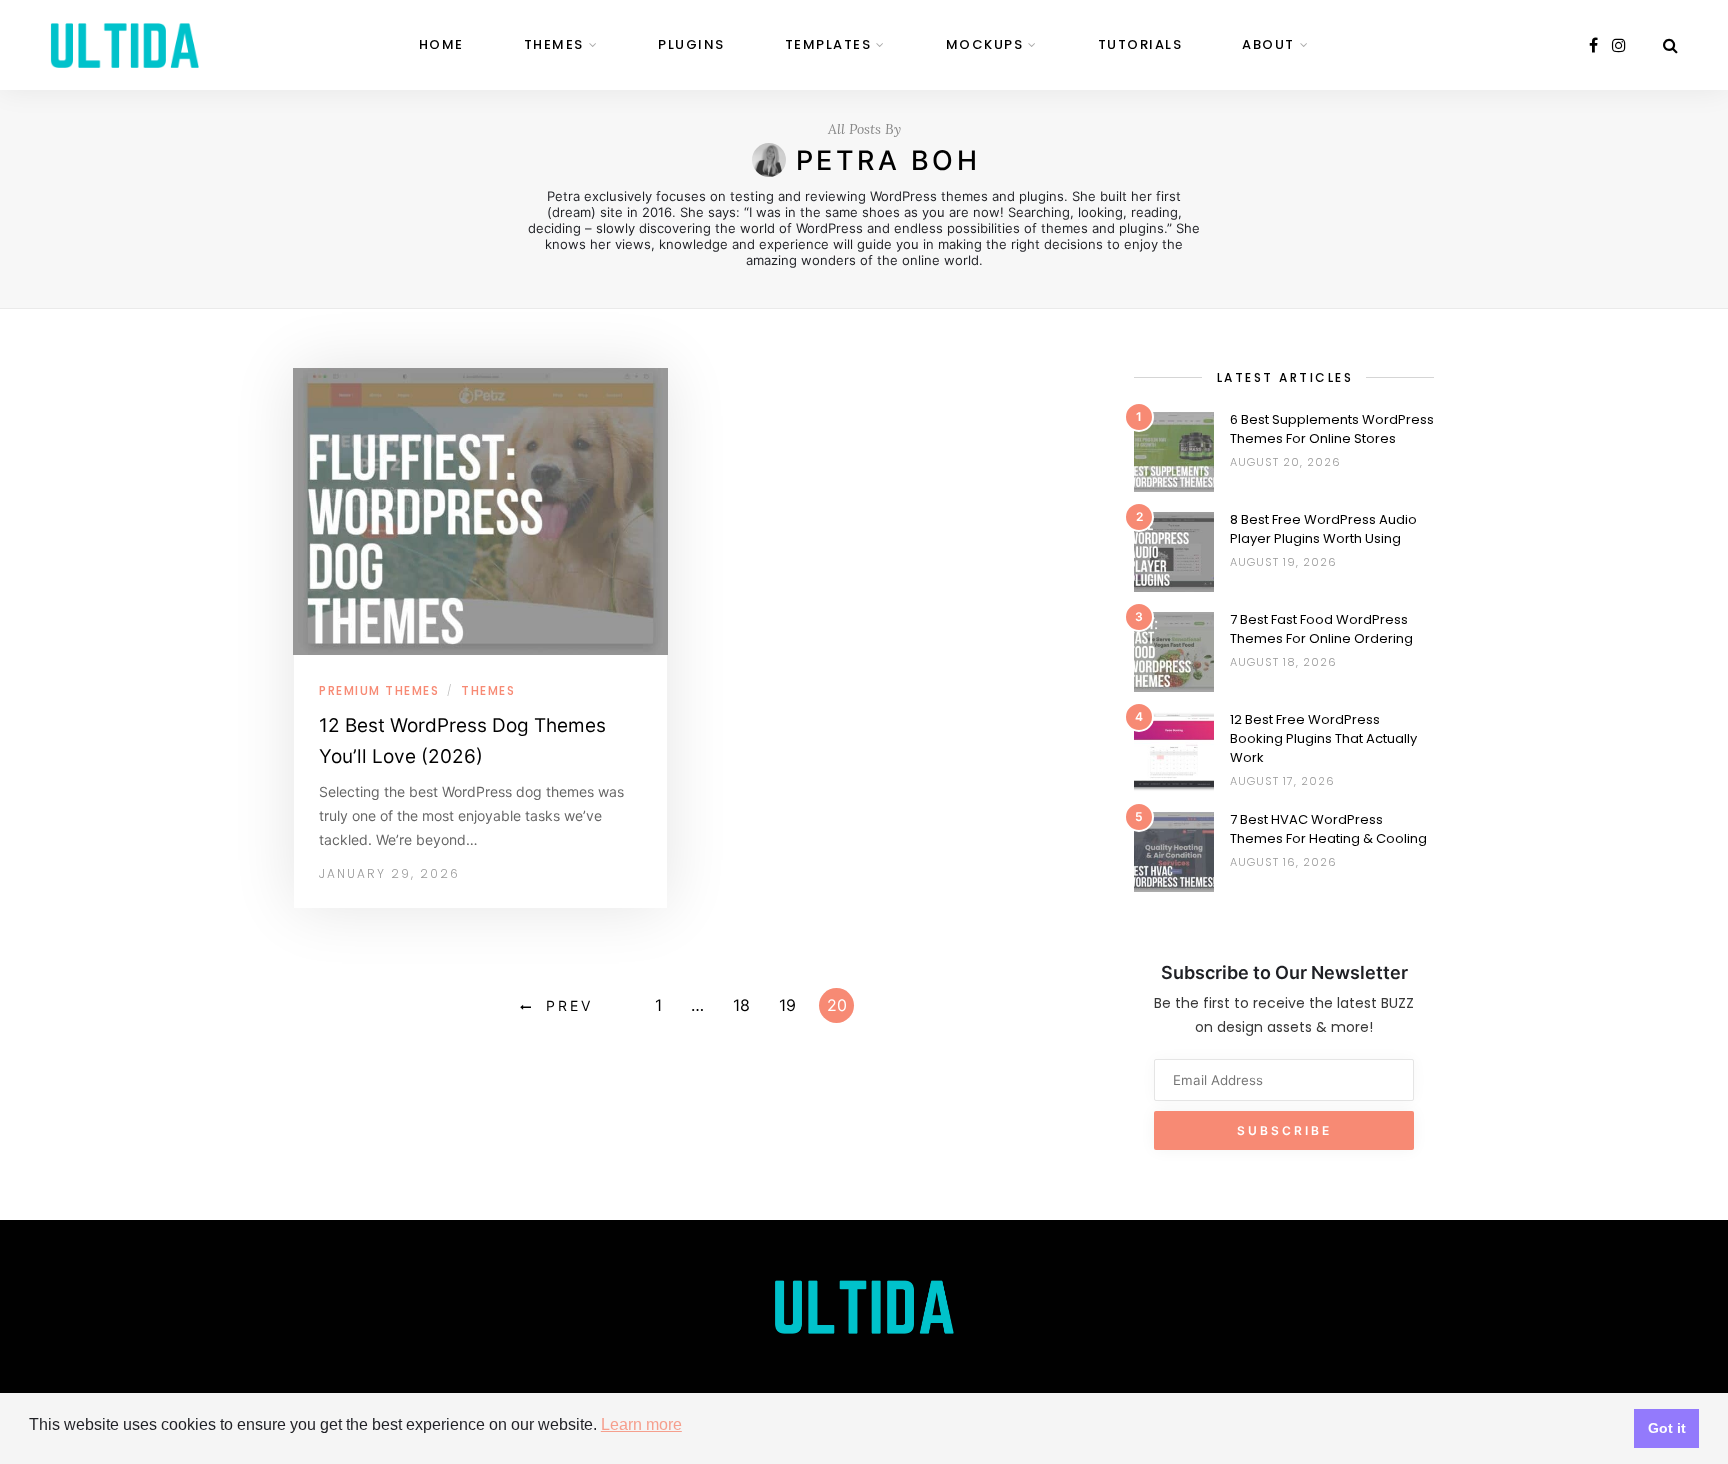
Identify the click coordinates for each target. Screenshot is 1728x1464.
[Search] (1670, 45)
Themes (554, 44)
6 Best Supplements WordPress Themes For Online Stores (1332, 429)
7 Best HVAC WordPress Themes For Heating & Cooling (1328, 829)
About (1268, 44)
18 (741, 1005)
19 (787, 1005)
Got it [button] (1667, 1428)
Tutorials (1140, 44)
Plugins (691, 44)
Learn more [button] (641, 1424)
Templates (828, 44)
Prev (569, 1005)
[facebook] (1593, 45)
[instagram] (1619, 45)
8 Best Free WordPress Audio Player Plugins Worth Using (1323, 529)
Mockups (985, 44)
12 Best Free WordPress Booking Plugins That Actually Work (1323, 738)
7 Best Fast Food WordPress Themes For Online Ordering (1321, 629)
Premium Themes (379, 690)
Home (441, 44)
